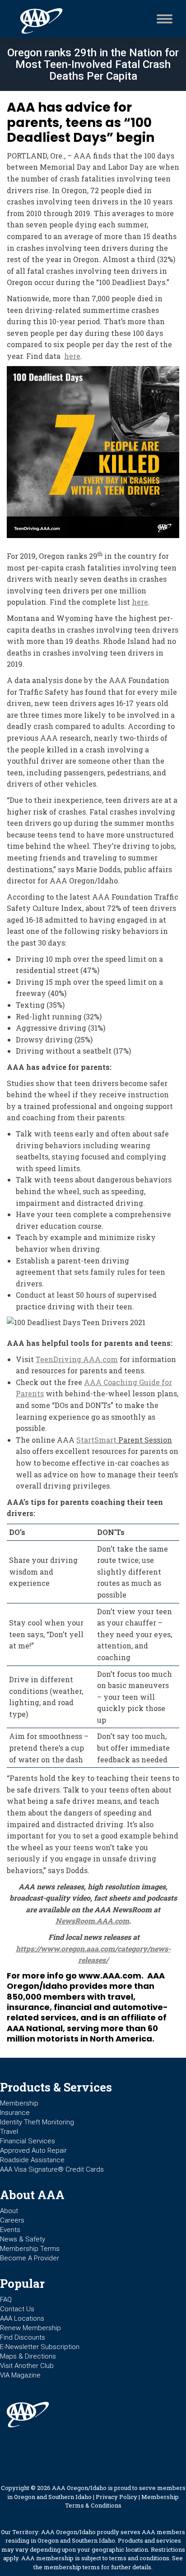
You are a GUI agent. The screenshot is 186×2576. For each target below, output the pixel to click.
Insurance (15, 2113)
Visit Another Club (27, 2366)
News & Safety (23, 2239)
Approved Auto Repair (33, 2150)
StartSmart (96, 1440)
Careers (12, 2220)
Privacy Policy (116, 2497)
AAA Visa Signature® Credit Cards (52, 2169)
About (9, 2211)
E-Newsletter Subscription (40, 2347)
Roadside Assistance (32, 2160)
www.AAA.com (110, 1976)
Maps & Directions (28, 2356)
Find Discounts (23, 2337)
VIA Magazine (20, 2375)
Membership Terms (30, 2249)
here (72, 356)
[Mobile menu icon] (162, 19)
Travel (9, 2132)
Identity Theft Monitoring (37, 2122)
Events (10, 2230)
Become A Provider (30, 2258)
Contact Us (17, 2309)
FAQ (6, 2300)
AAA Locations (22, 2318)
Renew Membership (30, 2328)
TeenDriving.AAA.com (77, 1359)
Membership (19, 2103)
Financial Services (28, 2141)
